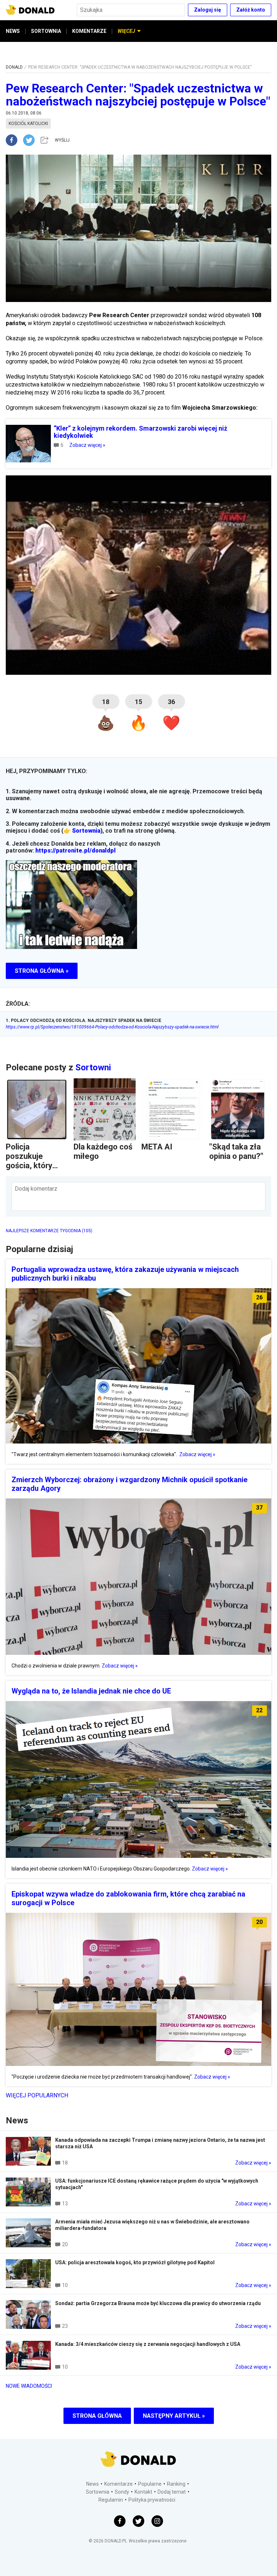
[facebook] (14, 140)
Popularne (150, 2484)
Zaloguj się (208, 10)
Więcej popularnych (37, 2095)
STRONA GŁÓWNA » (42, 971)
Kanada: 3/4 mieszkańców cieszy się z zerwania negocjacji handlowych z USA (148, 2344)
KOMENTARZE (89, 31)
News (93, 2484)
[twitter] (31, 140)
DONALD (14, 67)
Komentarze (118, 2484)
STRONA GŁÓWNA (97, 2416)
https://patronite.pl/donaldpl (76, 851)
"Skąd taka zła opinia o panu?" (236, 1151)
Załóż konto (251, 10)
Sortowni (93, 1067)
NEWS (13, 31)
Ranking (176, 2484)
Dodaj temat (172, 2492)
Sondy (122, 2492)
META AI (157, 1147)
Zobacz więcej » (87, 445)
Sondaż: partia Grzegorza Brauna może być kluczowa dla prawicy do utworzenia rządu (158, 2303)
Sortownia (86, 831)
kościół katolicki (28, 124)
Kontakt (143, 2492)
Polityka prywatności (152, 2500)
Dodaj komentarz (36, 1189)
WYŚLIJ (62, 140)
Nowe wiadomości (29, 2386)
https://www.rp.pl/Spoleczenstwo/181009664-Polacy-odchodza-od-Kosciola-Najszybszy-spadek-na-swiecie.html (112, 1027)
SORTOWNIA (46, 31)
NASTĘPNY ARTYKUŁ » (174, 2416)
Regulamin (111, 2500)
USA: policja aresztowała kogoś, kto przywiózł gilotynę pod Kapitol (135, 2262)
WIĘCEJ (126, 31)
